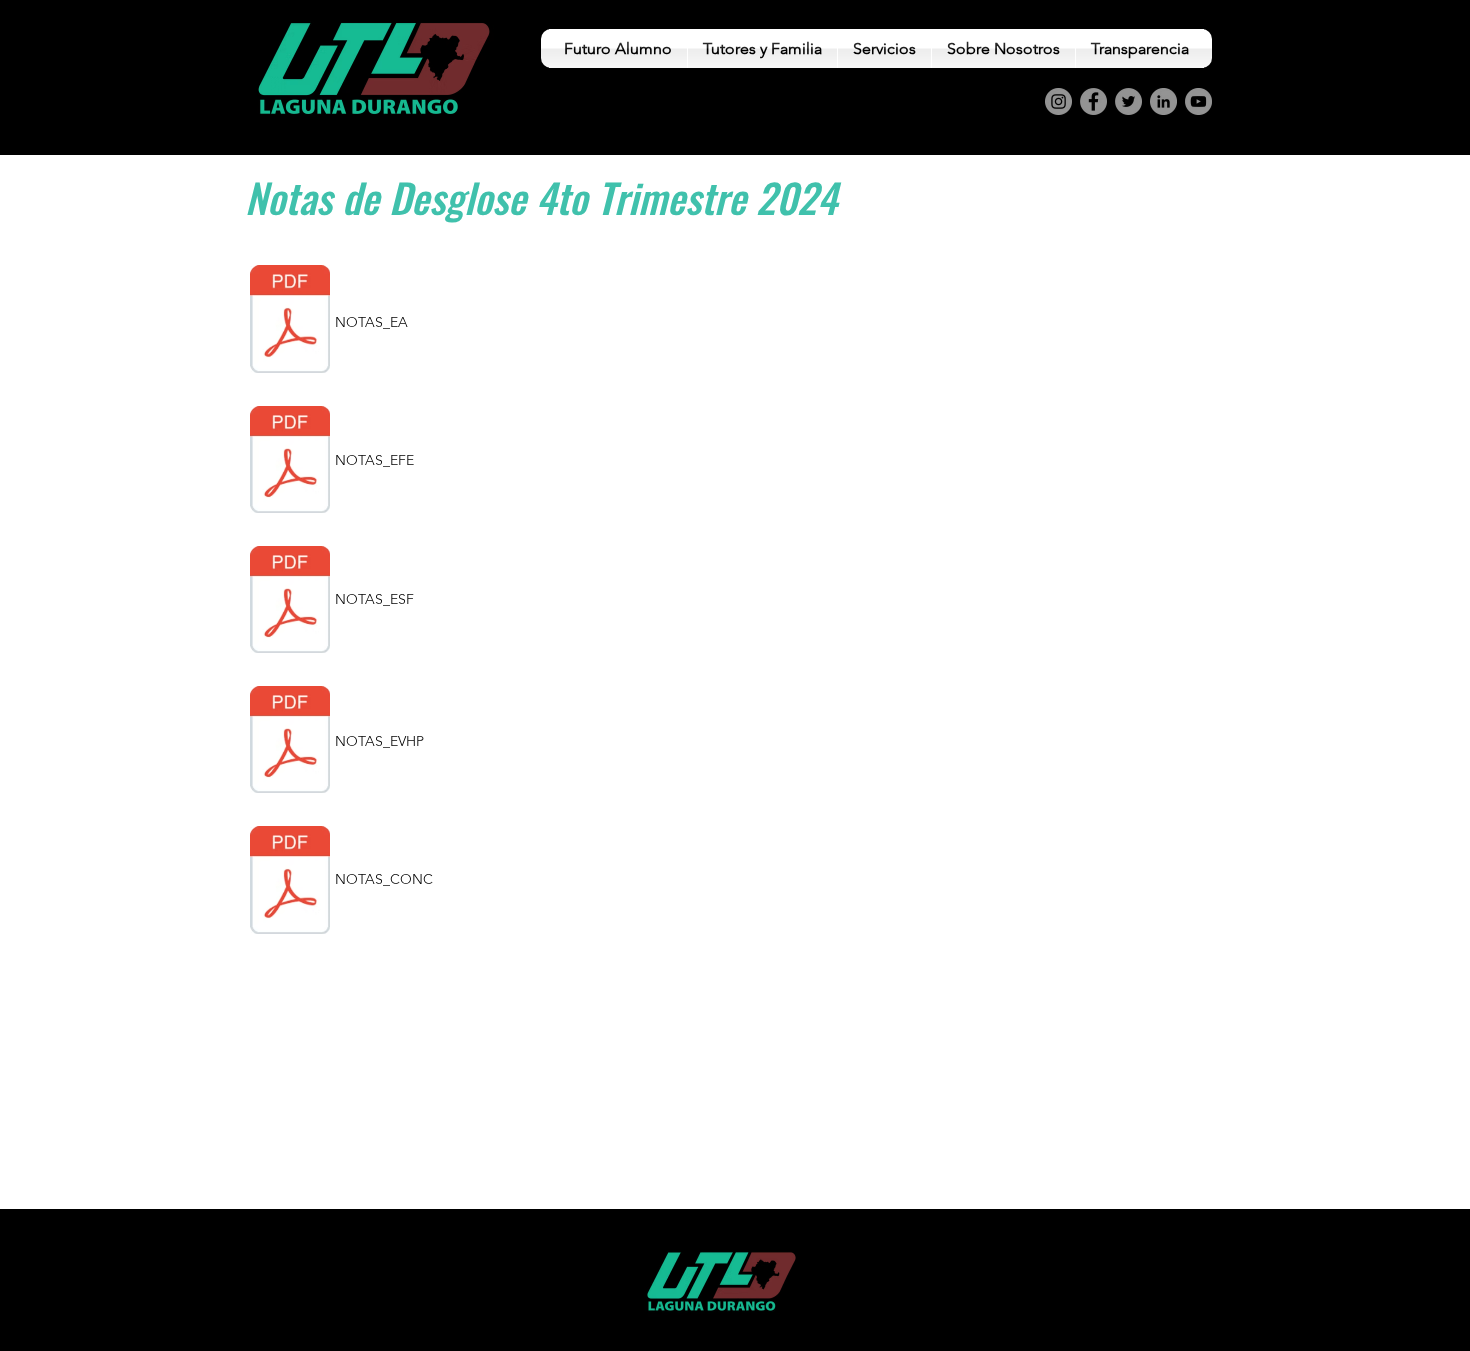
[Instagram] (1058, 101)
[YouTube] (1198, 101)
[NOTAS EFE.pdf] (290, 462)
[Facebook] (1093, 101)
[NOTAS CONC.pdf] (290, 882)
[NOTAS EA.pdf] (290, 322)
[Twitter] (1128, 101)
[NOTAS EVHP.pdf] (290, 742)
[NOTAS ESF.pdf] (290, 602)
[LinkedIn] (1163, 101)
